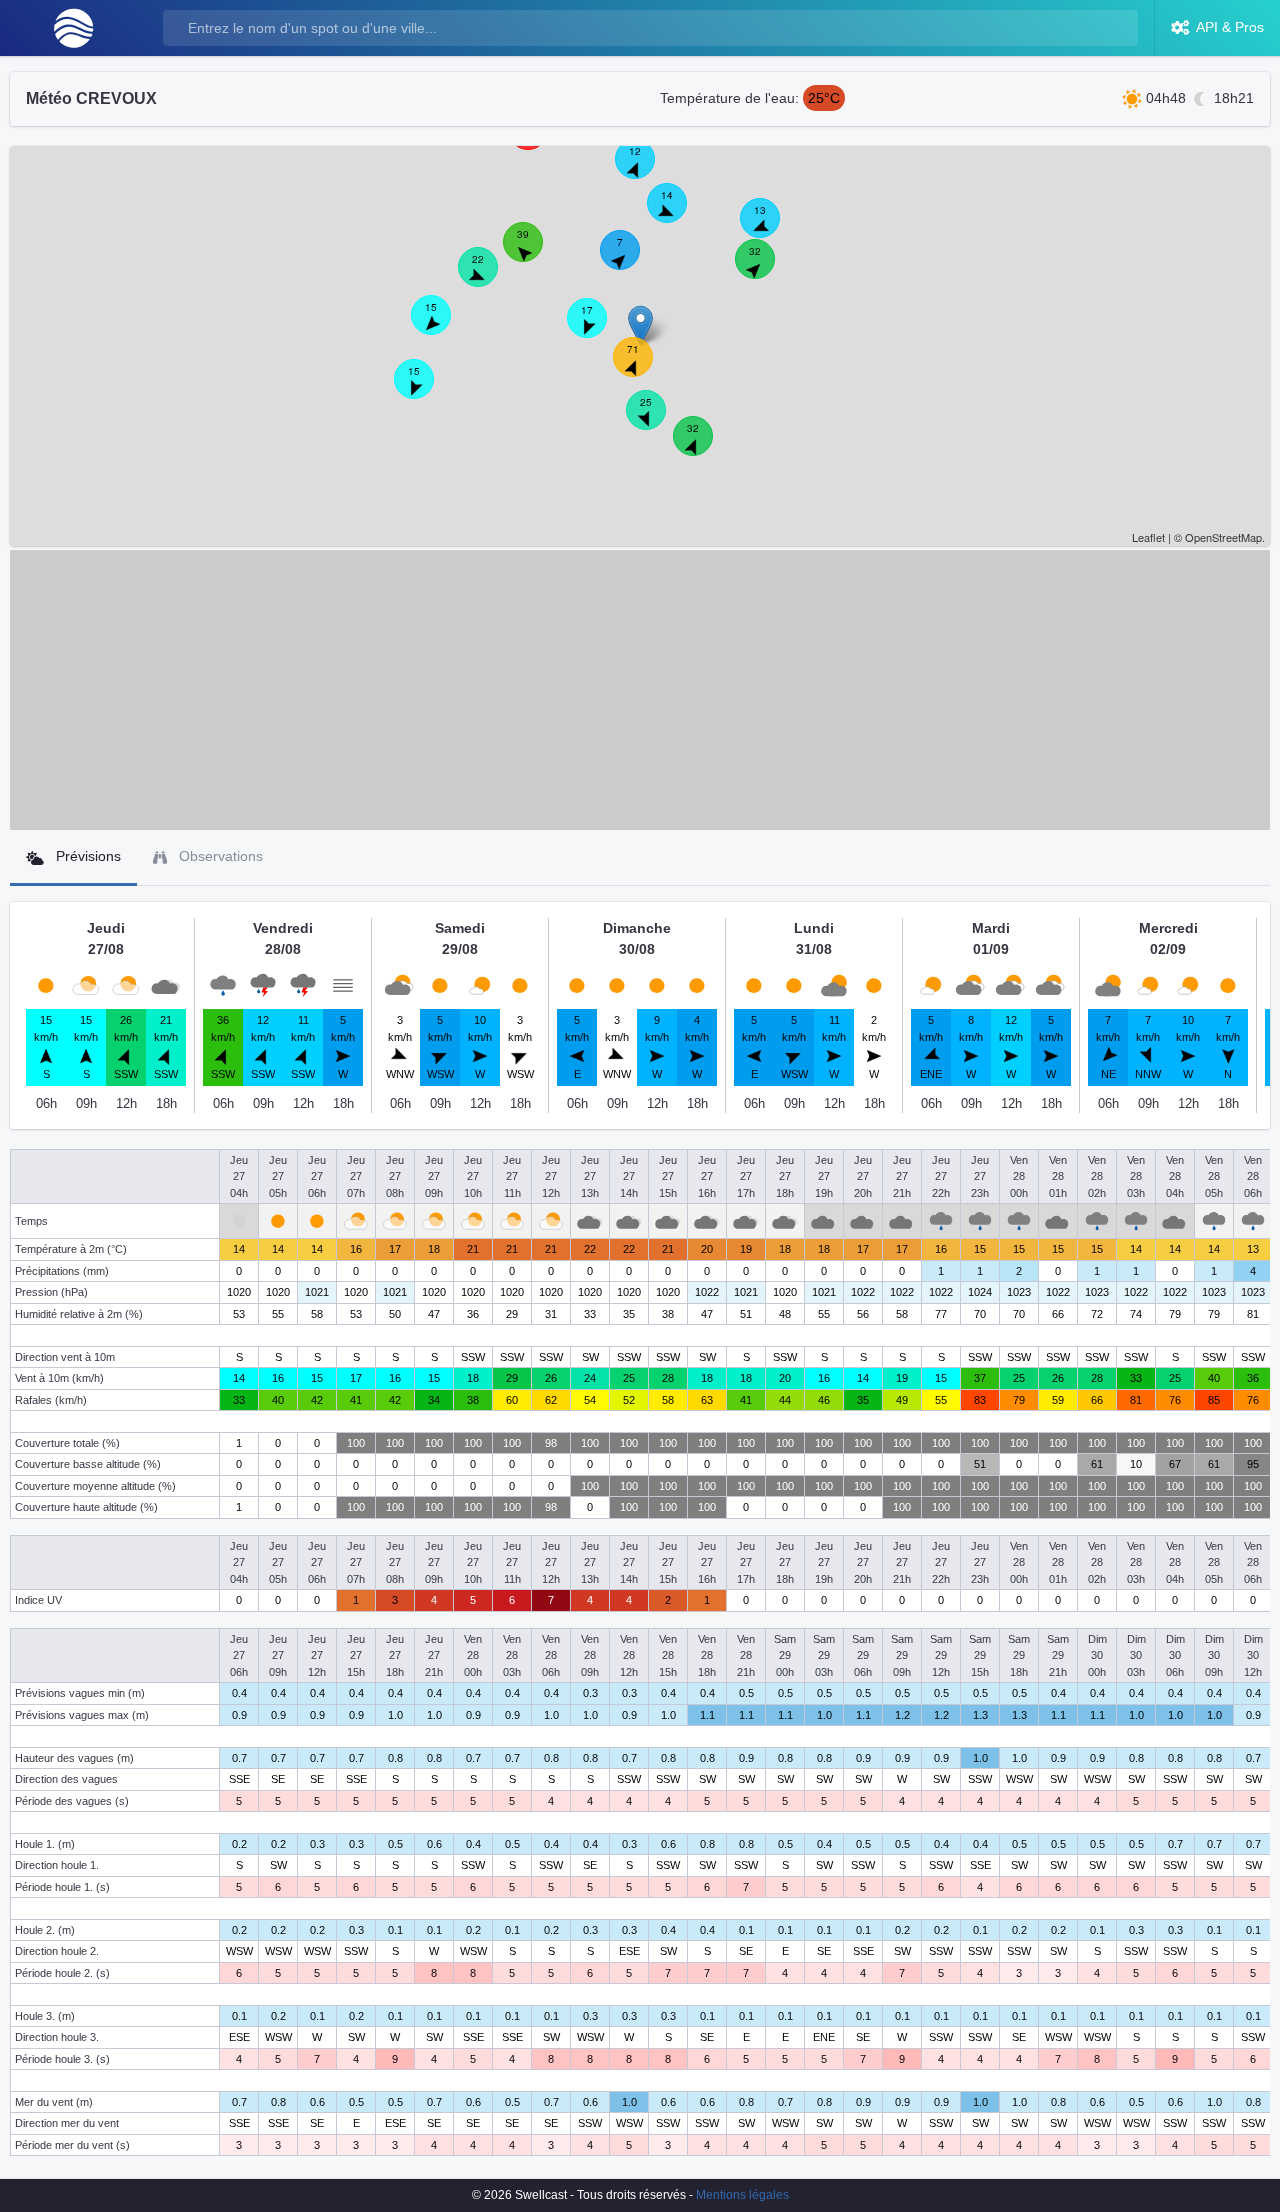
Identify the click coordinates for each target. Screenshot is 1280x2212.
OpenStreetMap (1223, 537)
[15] (442, 326)
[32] (704, 447)
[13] (771, 229)
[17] (598, 329)
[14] (678, 214)
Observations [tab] (219, 856)
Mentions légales (742, 2195)
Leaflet (1148, 537)
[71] (644, 368)
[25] (657, 421)
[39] (534, 253)
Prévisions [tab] (86, 856)
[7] (631, 261)
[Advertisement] (640, 690)
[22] (489, 278)
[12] (646, 170)
